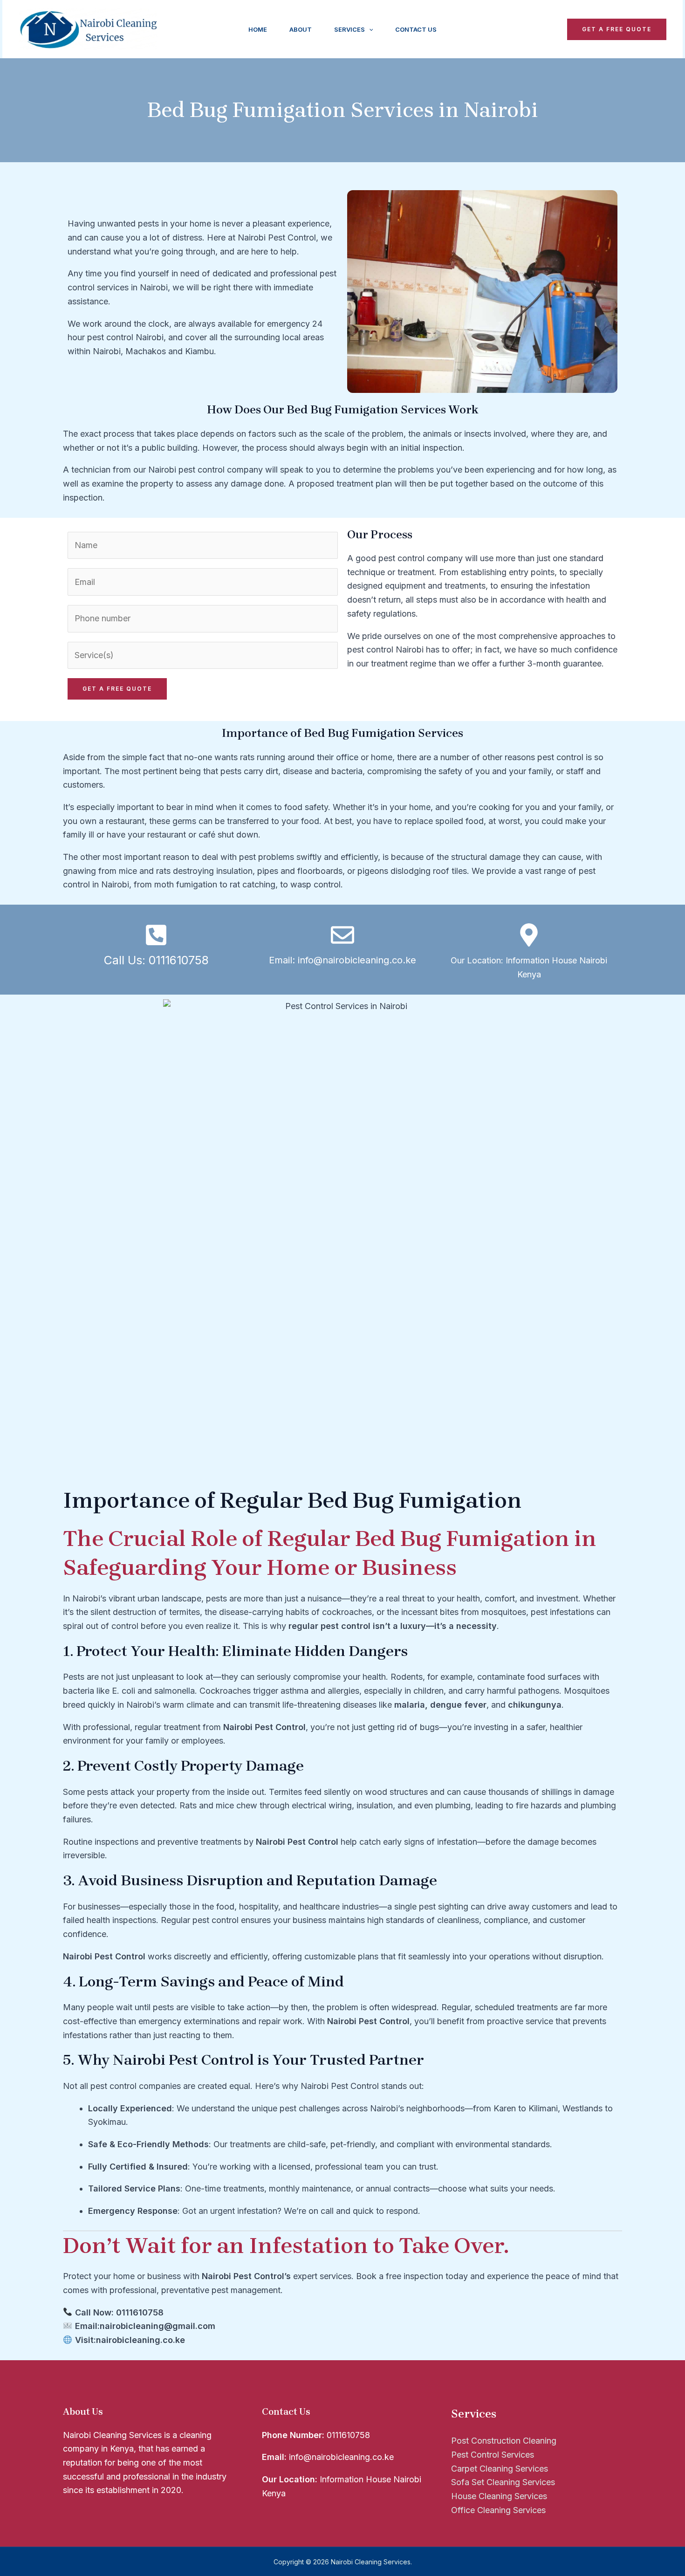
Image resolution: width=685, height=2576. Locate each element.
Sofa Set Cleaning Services (503, 2482)
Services (349, 29)
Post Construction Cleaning (504, 2441)
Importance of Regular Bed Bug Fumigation (292, 1500)
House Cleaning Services (499, 2496)
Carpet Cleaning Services (500, 2469)
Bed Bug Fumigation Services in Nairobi (342, 110)
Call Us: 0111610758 (156, 960)
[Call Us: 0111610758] (156, 935)
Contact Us (416, 29)
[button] (369, 29)
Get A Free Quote (117, 689)
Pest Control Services (493, 2455)
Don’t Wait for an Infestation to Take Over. (286, 2246)
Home (258, 29)
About (301, 29)
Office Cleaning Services (498, 2510)
